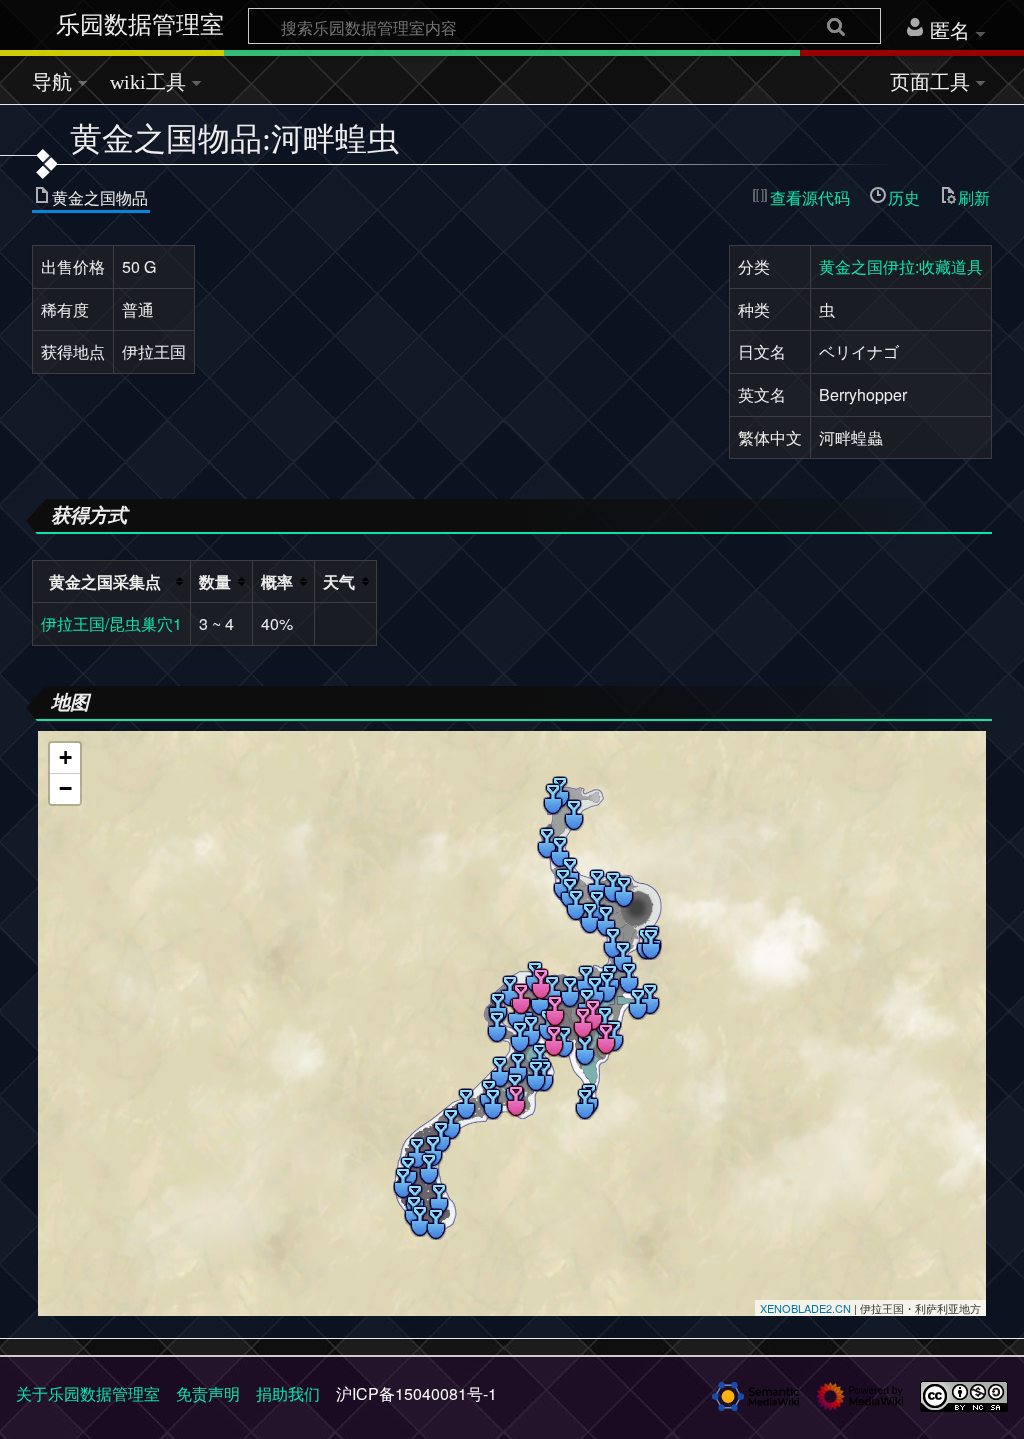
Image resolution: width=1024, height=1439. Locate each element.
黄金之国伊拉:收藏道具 (901, 266)
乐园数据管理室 (140, 25)
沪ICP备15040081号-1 (416, 1393)
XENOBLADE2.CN (805, 1308)
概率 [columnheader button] (277, 581)
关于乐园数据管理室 (88, 1393)
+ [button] (65, 757)
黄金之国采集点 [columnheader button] (105, 581)
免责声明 (208, 1393)
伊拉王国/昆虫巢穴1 (111, 623)
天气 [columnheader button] (339, 581)
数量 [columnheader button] (215, 581)
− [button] (65, 788)
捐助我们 (288, 1393)
